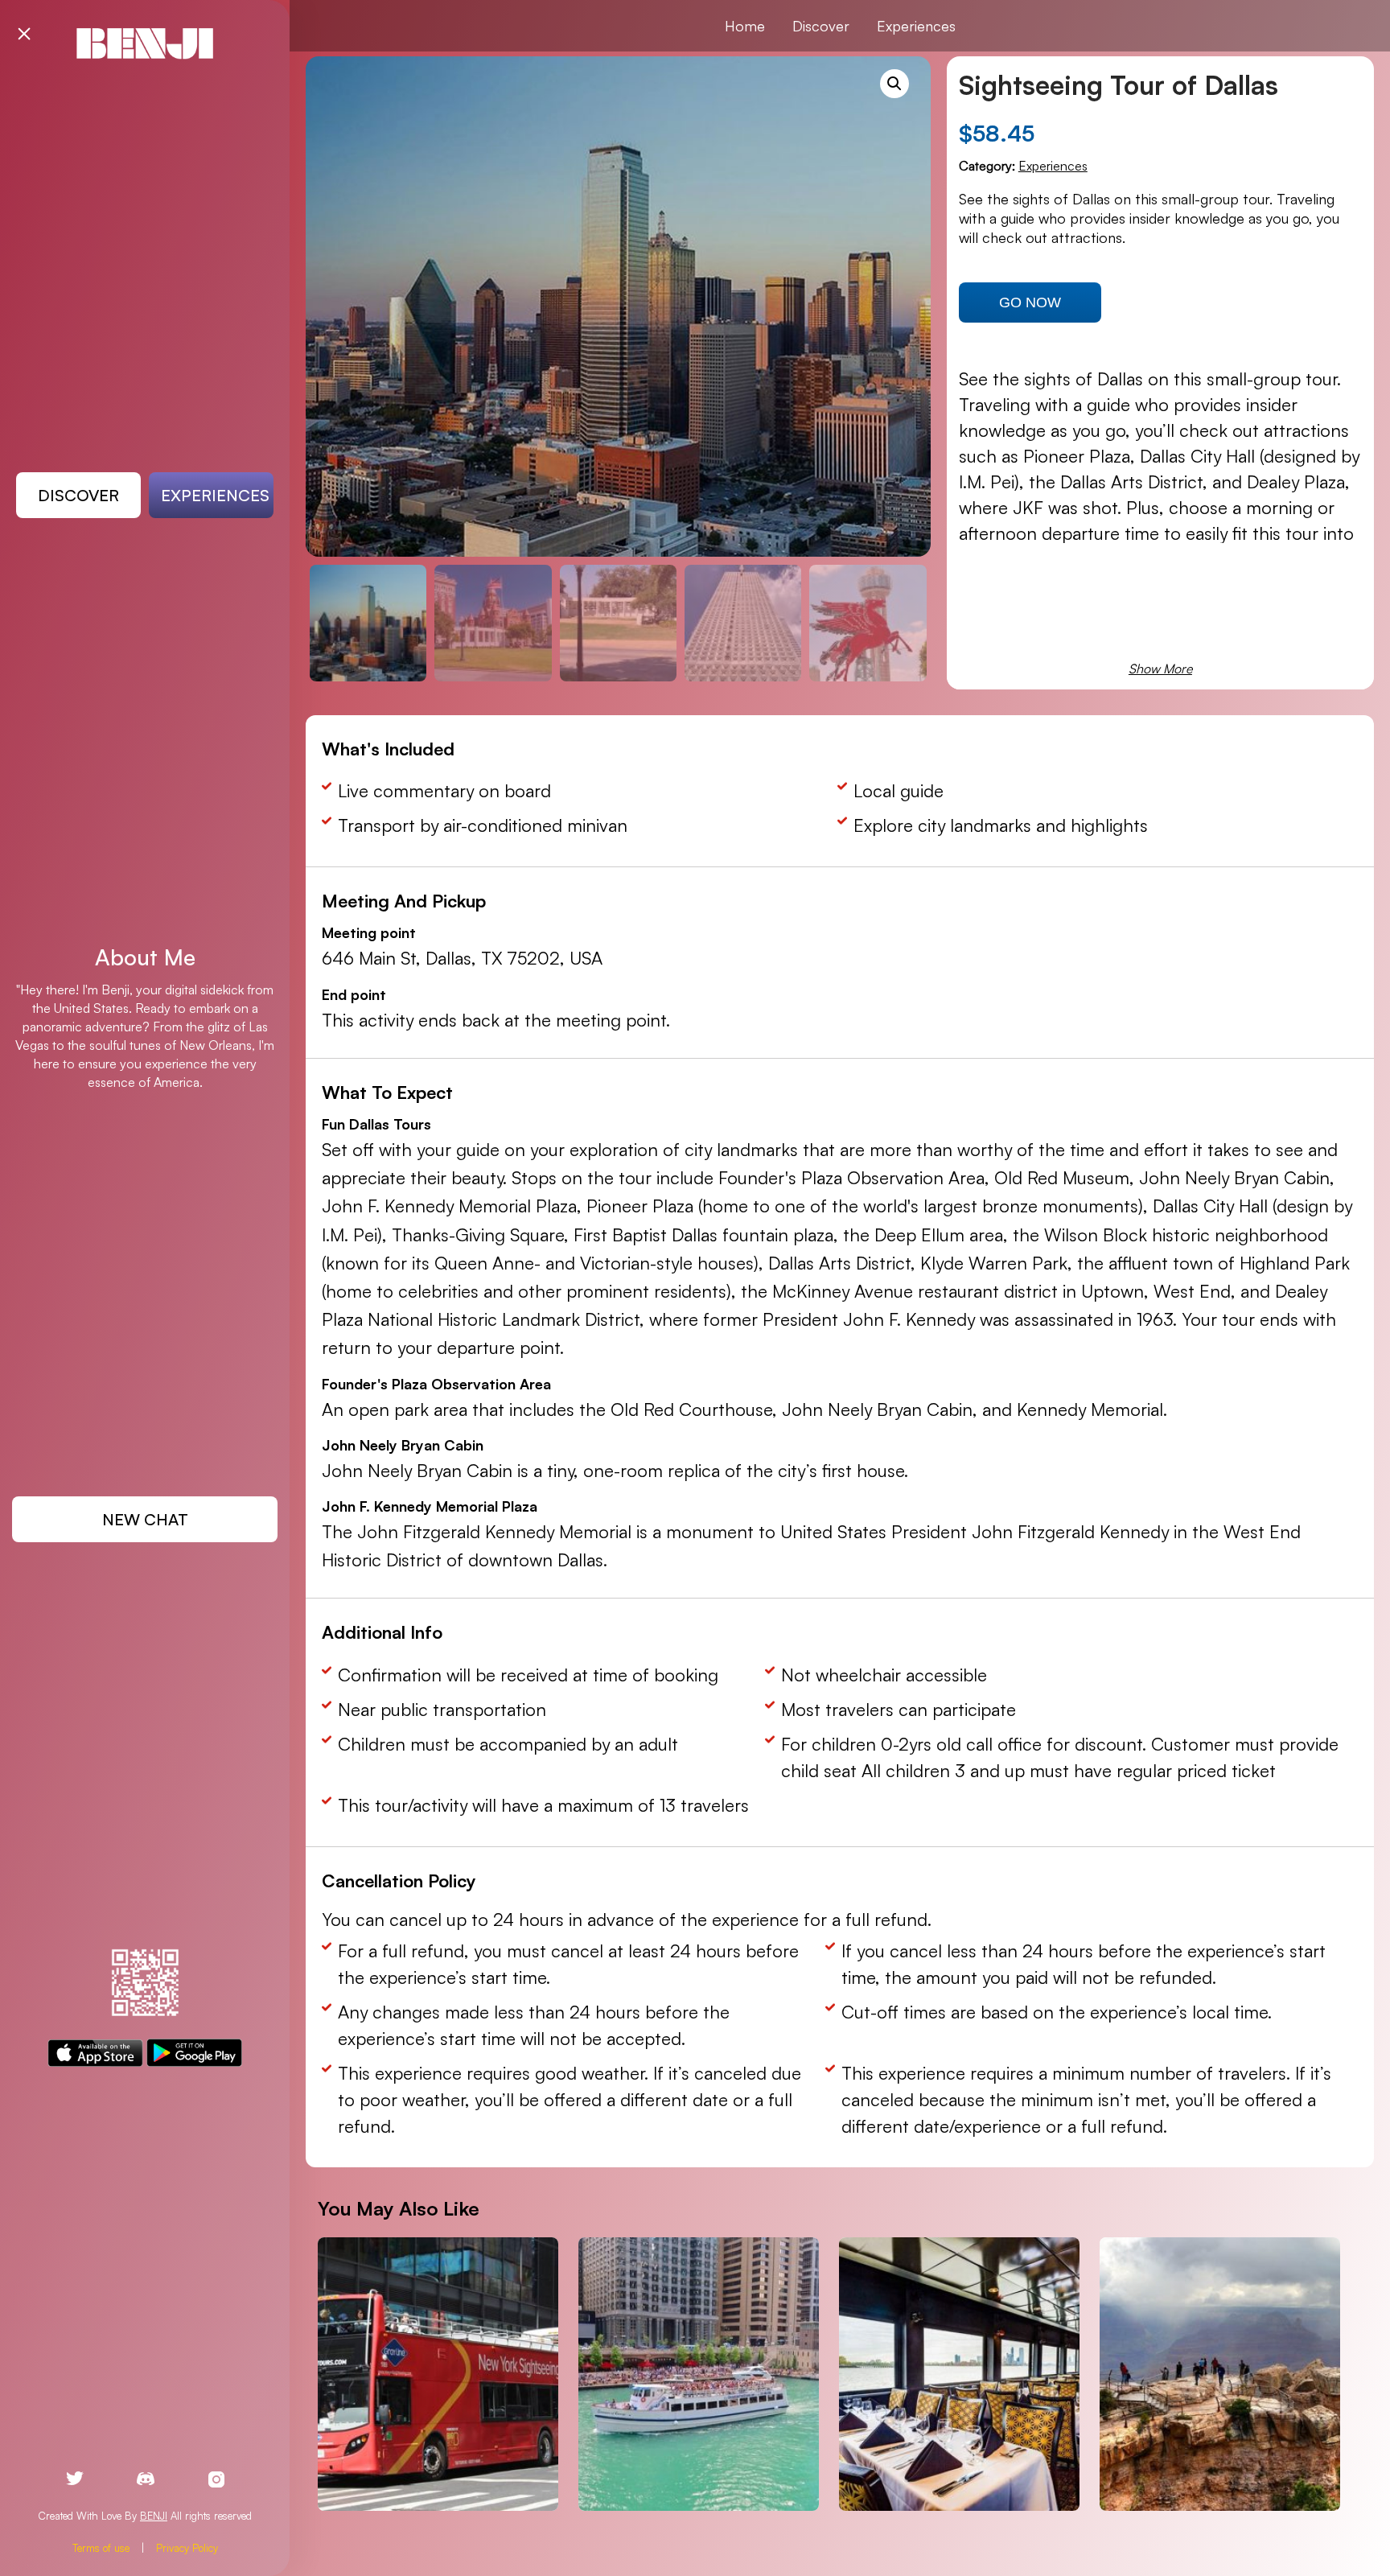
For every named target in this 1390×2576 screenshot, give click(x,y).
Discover (78, 495)
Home (745, 26)
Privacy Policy (187, 2548)
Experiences (215, 495)
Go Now (1030, 302)
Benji (154, 2516)
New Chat (145, 1519)
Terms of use (101, 2548)
